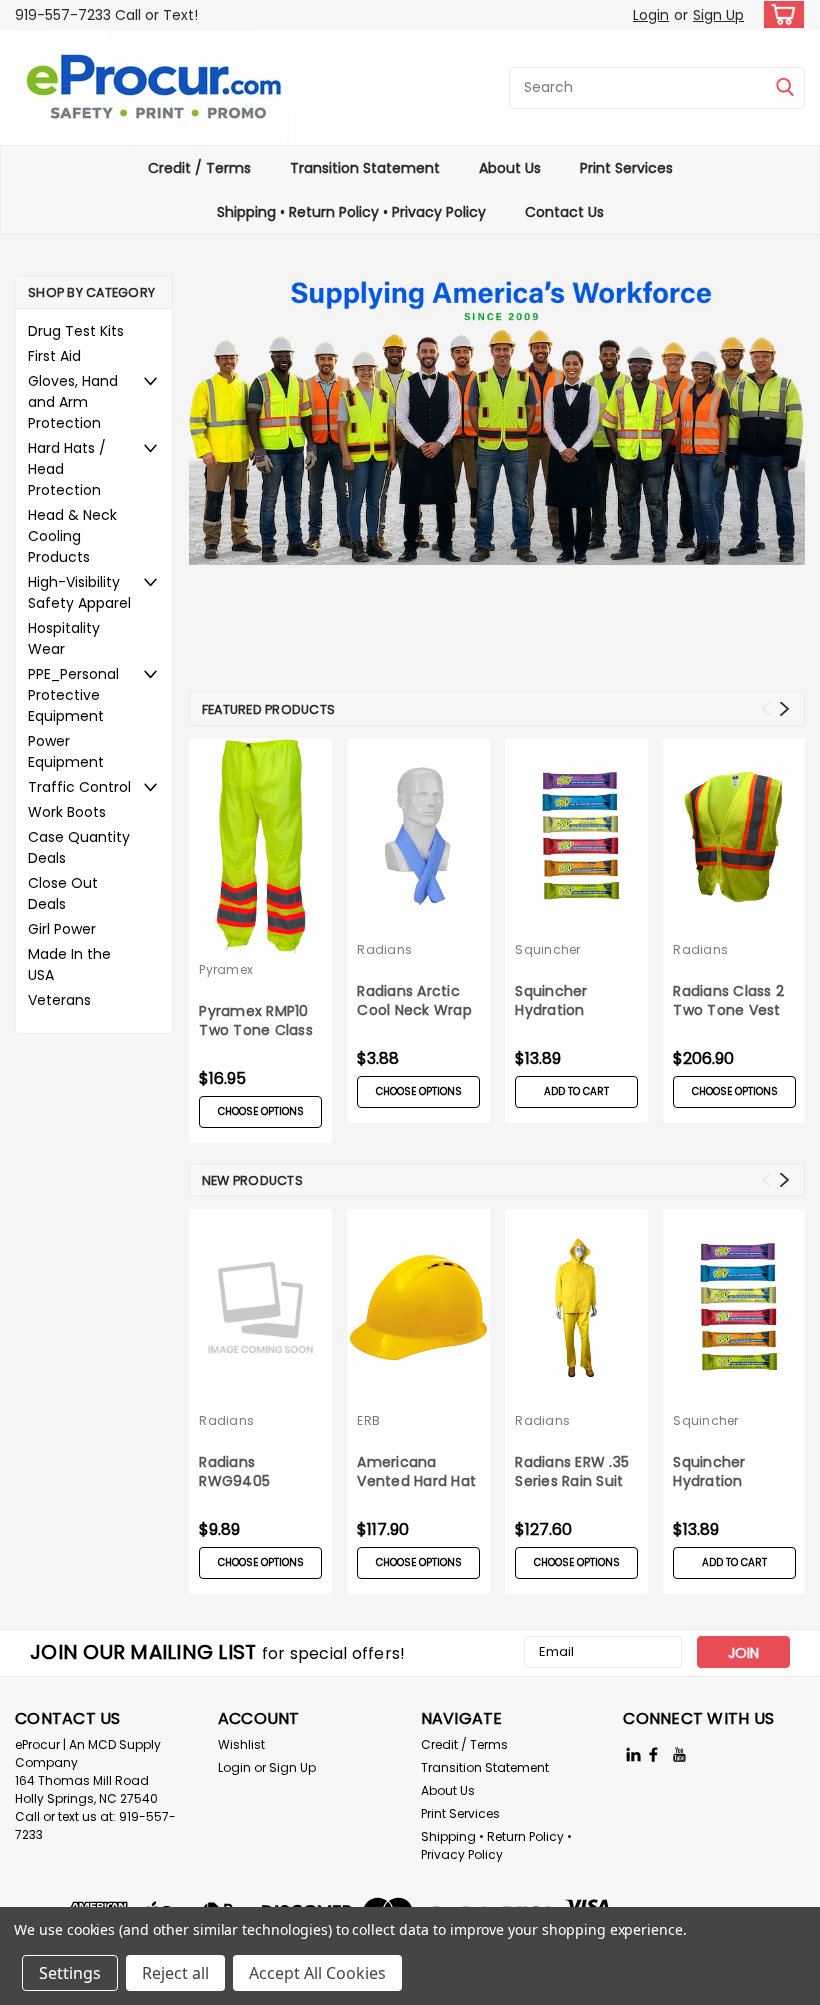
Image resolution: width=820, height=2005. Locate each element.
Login (651, 15)
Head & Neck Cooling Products (72, 536)
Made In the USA (69, 964)
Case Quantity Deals (79, 847)
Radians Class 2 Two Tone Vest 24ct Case (728, 1002)
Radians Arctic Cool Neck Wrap (414, 1001)
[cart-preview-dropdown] (779, 14)
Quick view (419, 920)
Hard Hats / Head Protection (67, 469)
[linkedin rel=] (633, 1754)
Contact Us (564, 212)
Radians (384, 949)
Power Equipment (66, 751)
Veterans (59, 1000)
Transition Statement (365, 168)
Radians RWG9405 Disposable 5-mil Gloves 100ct (259, 1473)
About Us (510, 168)
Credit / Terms (199, 168)
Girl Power (62, 929)
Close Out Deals (63, 893)
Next (784, 709)
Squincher (547, 949)
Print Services (626, 168)
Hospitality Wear (64, 638)
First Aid (54, 356)
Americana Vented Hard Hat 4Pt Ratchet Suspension (416, 1473)
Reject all (175, 1973)
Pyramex (226, 969)
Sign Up (718, 15)
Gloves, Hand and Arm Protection (73, 402)
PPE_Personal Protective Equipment (73, 695)
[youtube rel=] (679, 1754)
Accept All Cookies (317, 1973)
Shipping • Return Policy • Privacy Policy (351, 212)
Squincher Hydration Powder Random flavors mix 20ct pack (573, 1002)
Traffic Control (79, 787)
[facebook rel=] (653, 1754)
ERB (368, 1420)
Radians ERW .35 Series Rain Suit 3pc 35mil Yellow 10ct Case (574, 1473)
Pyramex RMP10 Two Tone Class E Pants (256, 1022)
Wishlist (241, 1744)
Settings (70, 1973)
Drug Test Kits (76, 331)
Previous (766, 709)
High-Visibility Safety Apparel (79, 592)
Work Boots (67, 812)
